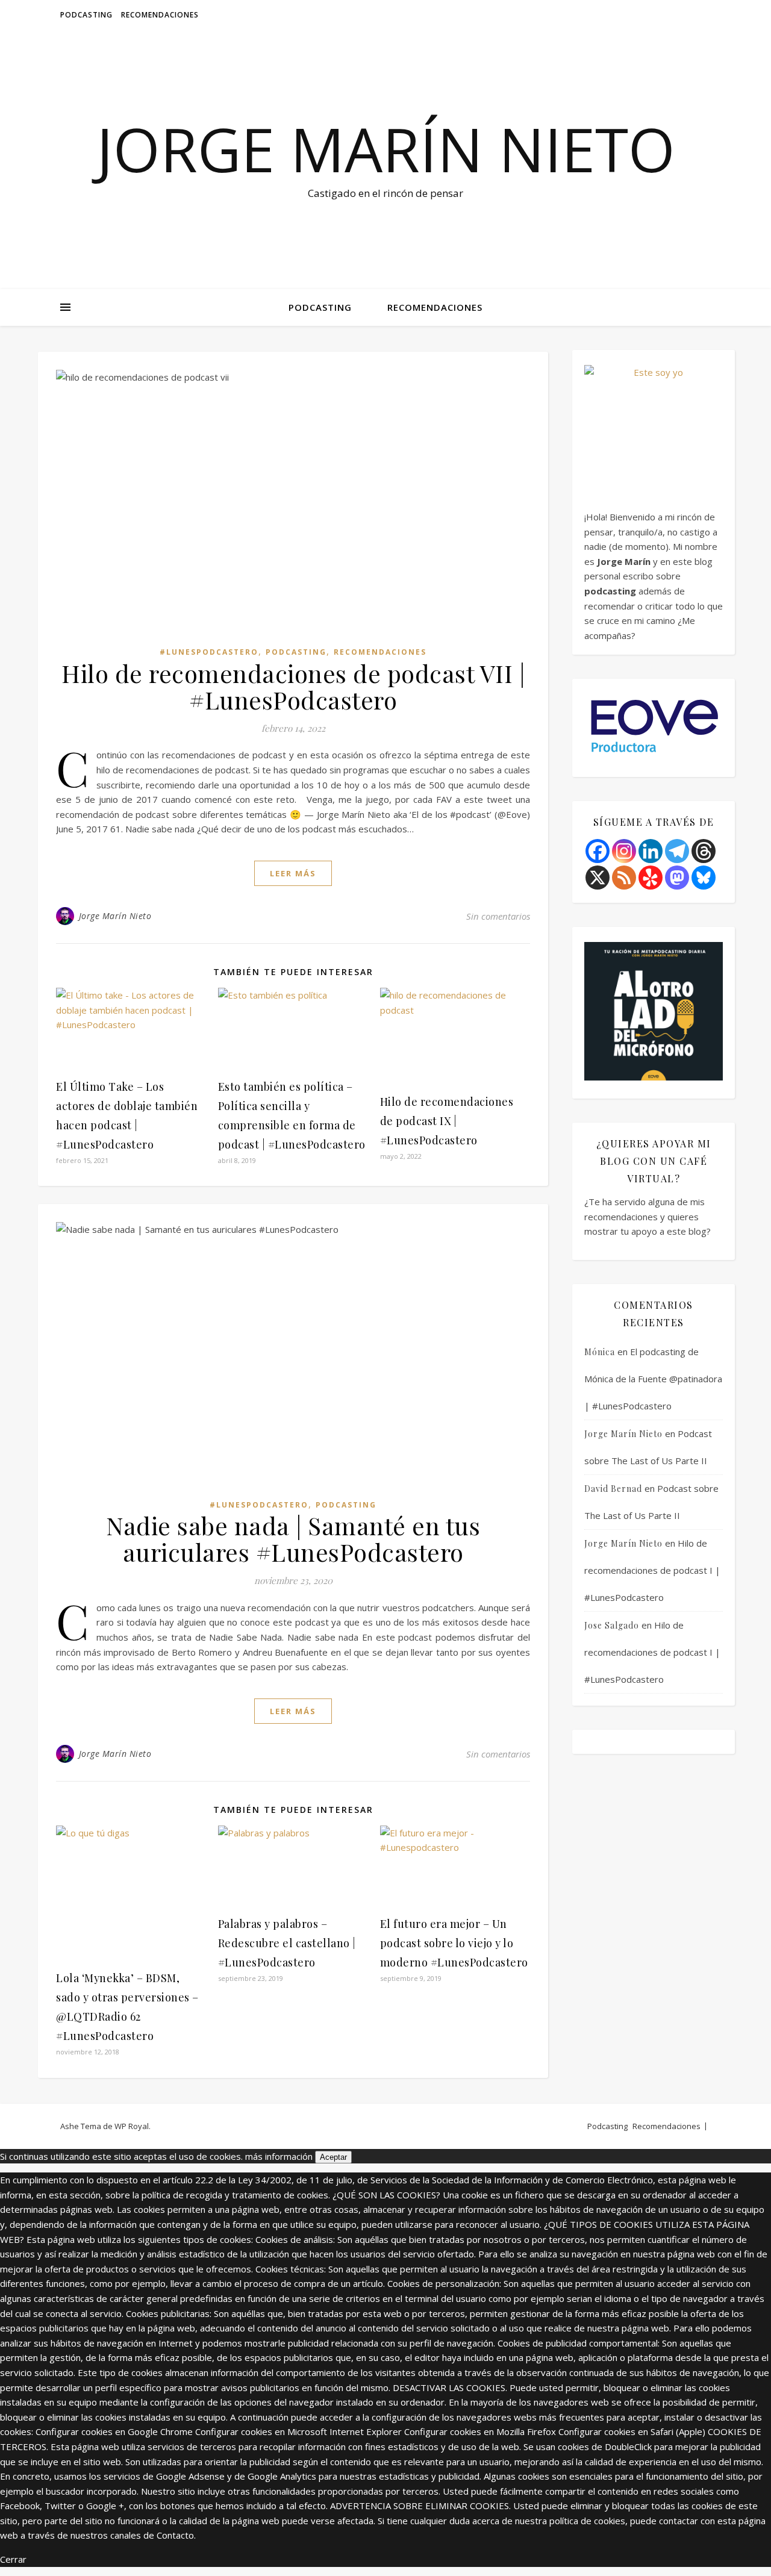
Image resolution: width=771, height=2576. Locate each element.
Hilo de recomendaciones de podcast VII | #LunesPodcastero (293, 686)
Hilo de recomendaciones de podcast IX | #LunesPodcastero (447, 1121)
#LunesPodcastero (209, 652)
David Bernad (613, 1489)
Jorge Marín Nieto (386, 149)
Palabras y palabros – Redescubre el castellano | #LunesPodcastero (287, 1943)
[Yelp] (651, 878)
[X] (598, 878)
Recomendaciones (160, 15)
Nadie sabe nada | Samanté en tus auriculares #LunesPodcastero (293, 1539)
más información (279, 2156)
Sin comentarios (498, 916)
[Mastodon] (677, 878)
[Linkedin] (651, 851)
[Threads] (704, 851)
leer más (293, 873)
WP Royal (132, 2126)
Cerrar (13, 2559)
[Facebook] (598, 851)
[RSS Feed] (624, 878)
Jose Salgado (612, 1625)
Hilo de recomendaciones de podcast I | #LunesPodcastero (652, 1570)
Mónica (600, 1352)
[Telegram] (677, 851)
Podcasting (86, 15)
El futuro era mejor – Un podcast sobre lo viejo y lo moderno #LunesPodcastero (454, 1943)
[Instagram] (624, 851)
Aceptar (333, 2157)
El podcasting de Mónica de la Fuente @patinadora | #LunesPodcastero (653, 1379)
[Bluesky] (704, 878)
